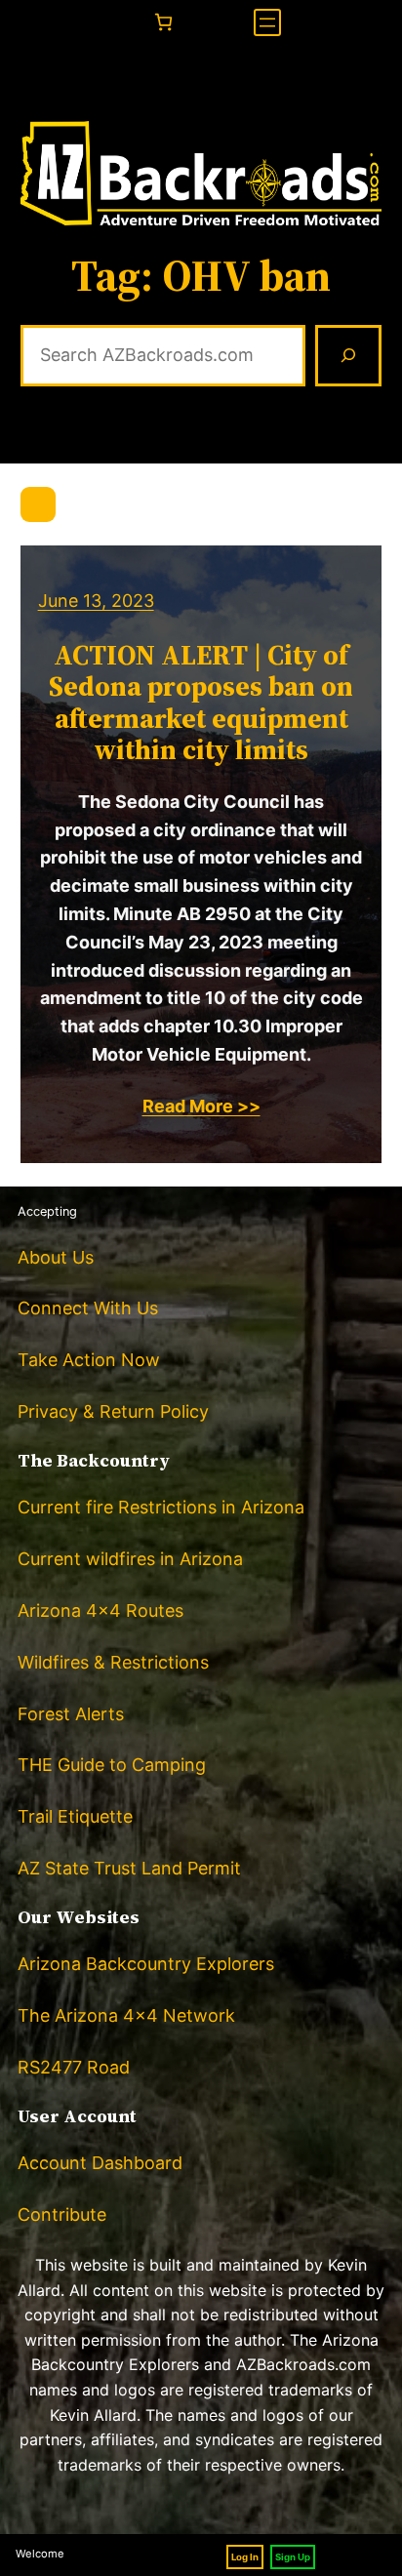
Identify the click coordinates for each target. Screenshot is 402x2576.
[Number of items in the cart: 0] (163, 22)
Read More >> (201, 1106)
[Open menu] (267, 22)
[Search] (348, 356)
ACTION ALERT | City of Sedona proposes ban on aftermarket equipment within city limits (201, 702)
